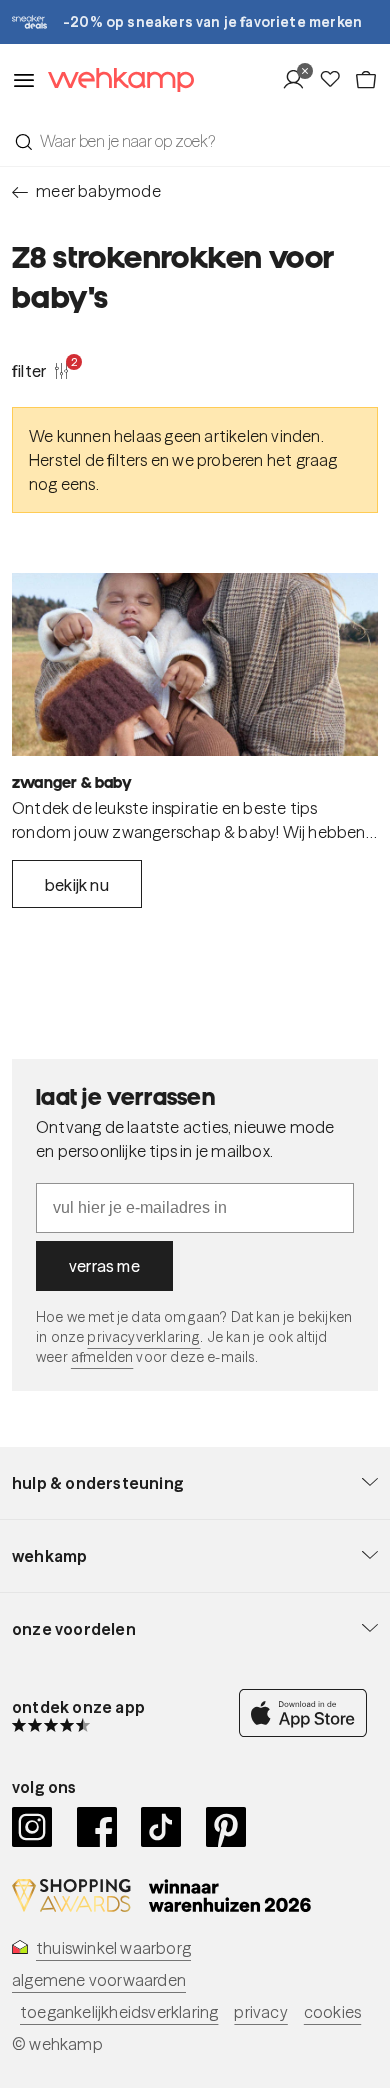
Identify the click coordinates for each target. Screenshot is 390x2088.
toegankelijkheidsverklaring (119, 2012)
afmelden (102, 1357)
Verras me (104, 1266)
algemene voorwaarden (99, 1980)
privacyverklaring (143, 1337)
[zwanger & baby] (195, 664)
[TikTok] (161, 1827)
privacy (260, 2012)
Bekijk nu (77, 885)
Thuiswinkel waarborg (113, 1948)
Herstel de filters (88, 460)
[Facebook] (97, 1827)
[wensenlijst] (336, 80)
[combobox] (195, 141)
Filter (41, 370)
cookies (332, 2012)
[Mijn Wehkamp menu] (299, 80)
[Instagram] (32, 1827)
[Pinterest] (226, 1827)
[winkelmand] (366, 80)
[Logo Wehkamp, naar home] (115, 80)
